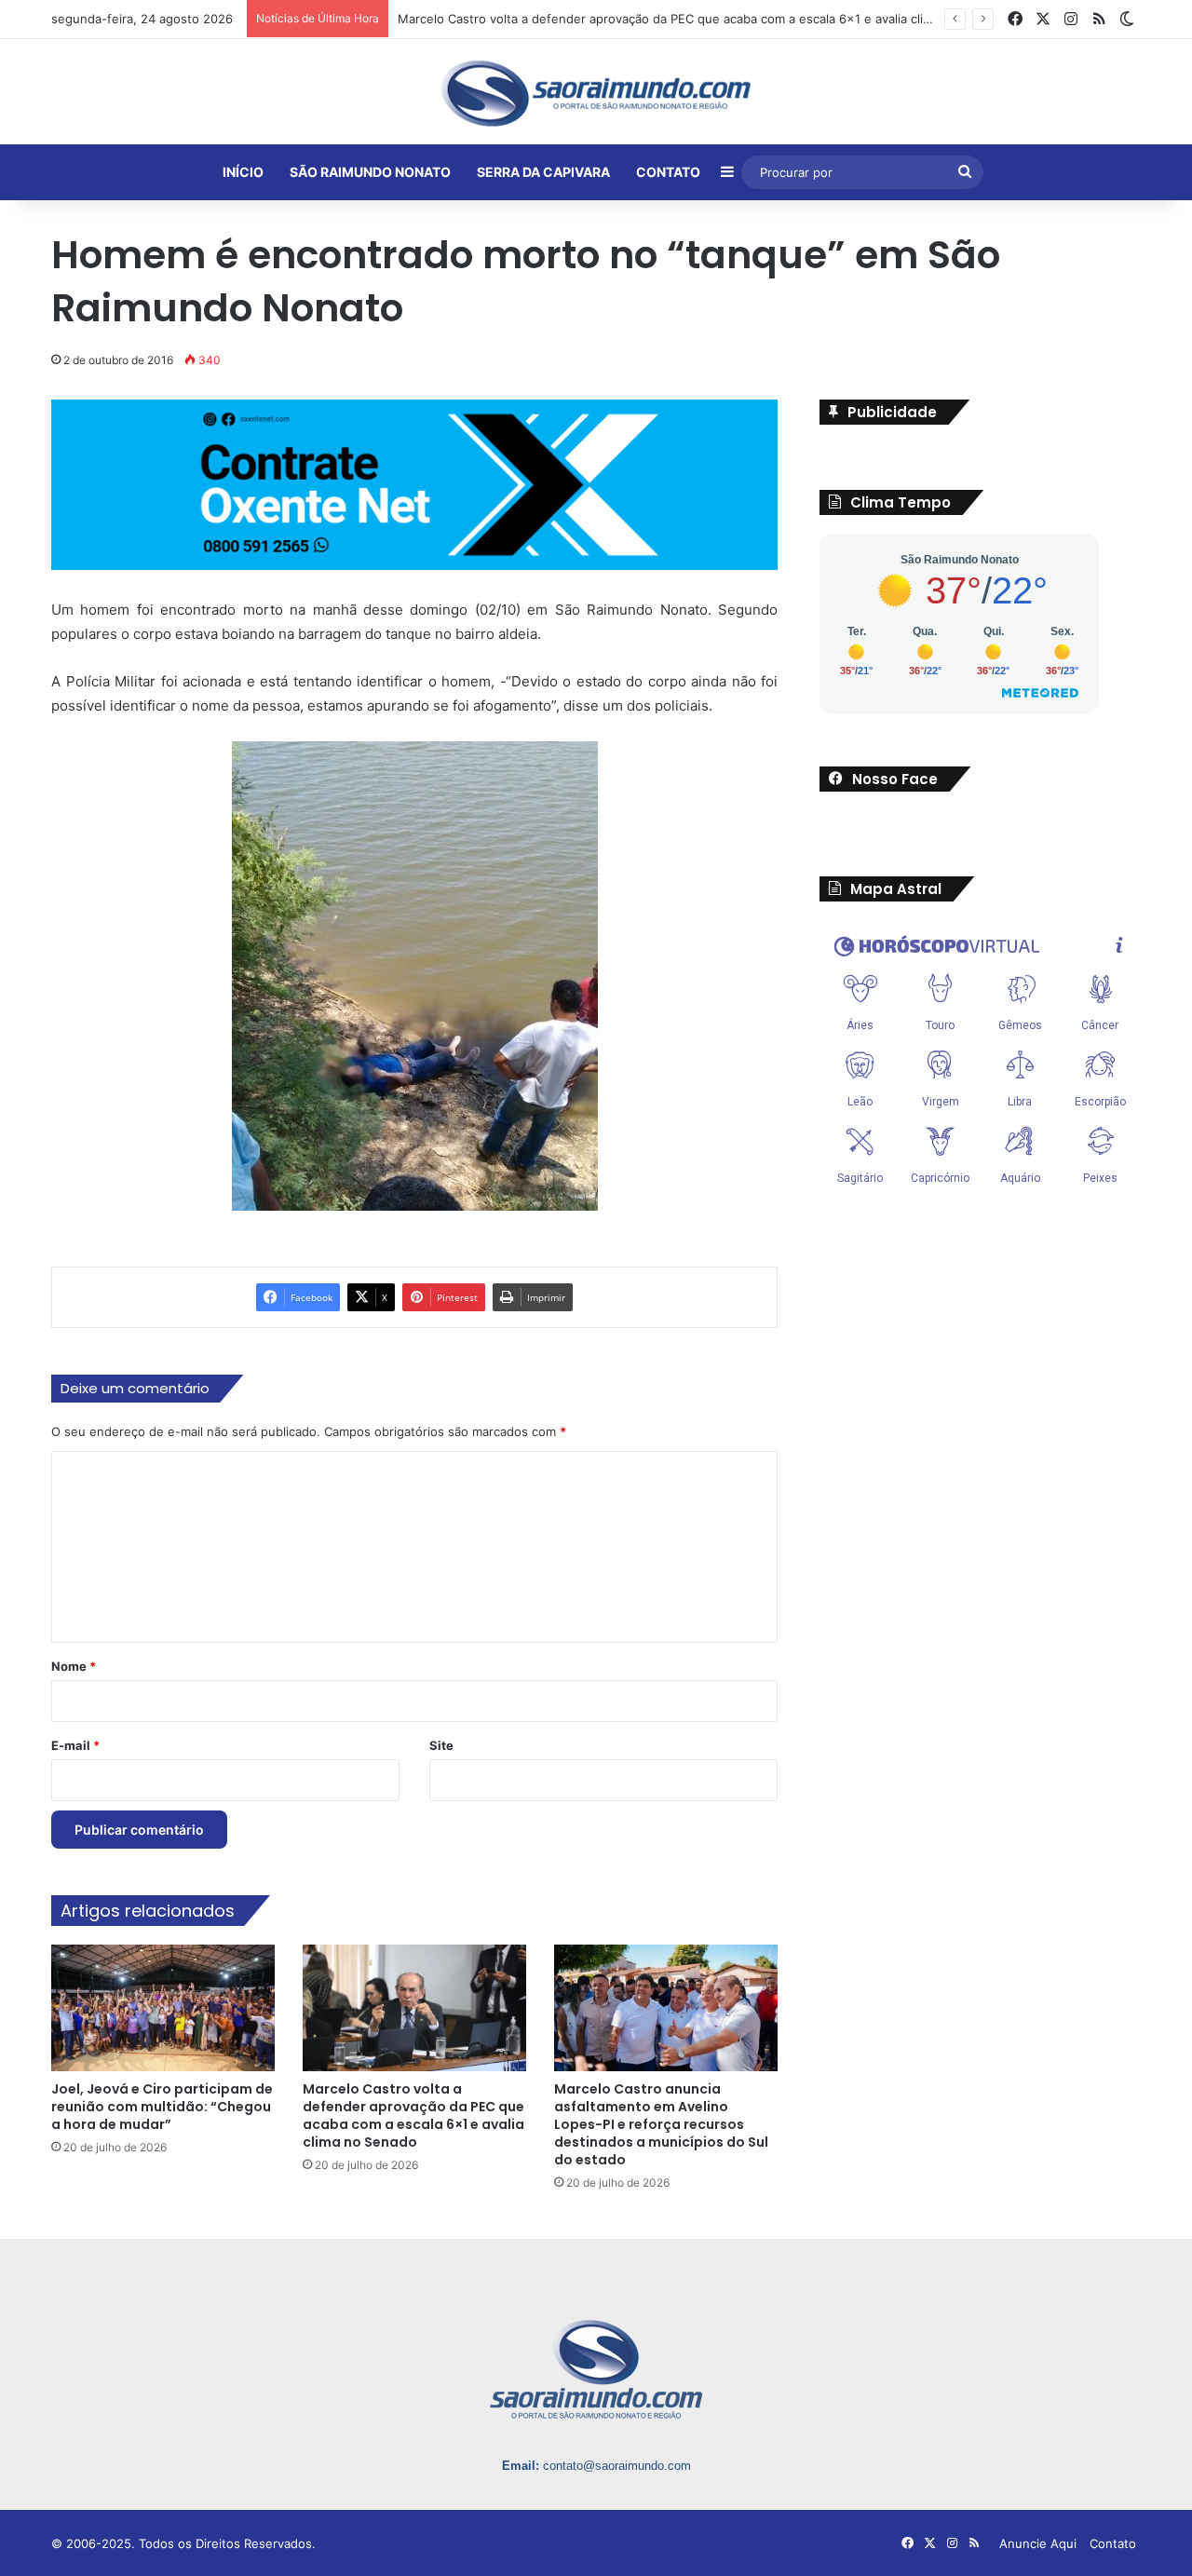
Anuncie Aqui (1038, 2543)
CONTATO (668, 172)
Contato (1113, 2543)
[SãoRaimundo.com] (596, 93)
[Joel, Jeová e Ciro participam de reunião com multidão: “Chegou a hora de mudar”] (163, 2007)
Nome (74, 1666)
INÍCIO (243, 172)
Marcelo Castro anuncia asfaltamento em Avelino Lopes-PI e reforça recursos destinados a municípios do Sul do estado (661, 2124)
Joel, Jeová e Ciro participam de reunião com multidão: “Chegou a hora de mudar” (162, 2107)
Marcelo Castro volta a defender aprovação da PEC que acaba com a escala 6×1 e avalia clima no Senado (413, 2115)
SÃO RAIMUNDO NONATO (370, 172)
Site (441, 1745)
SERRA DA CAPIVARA (543, 172)
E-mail (75, 1745)
